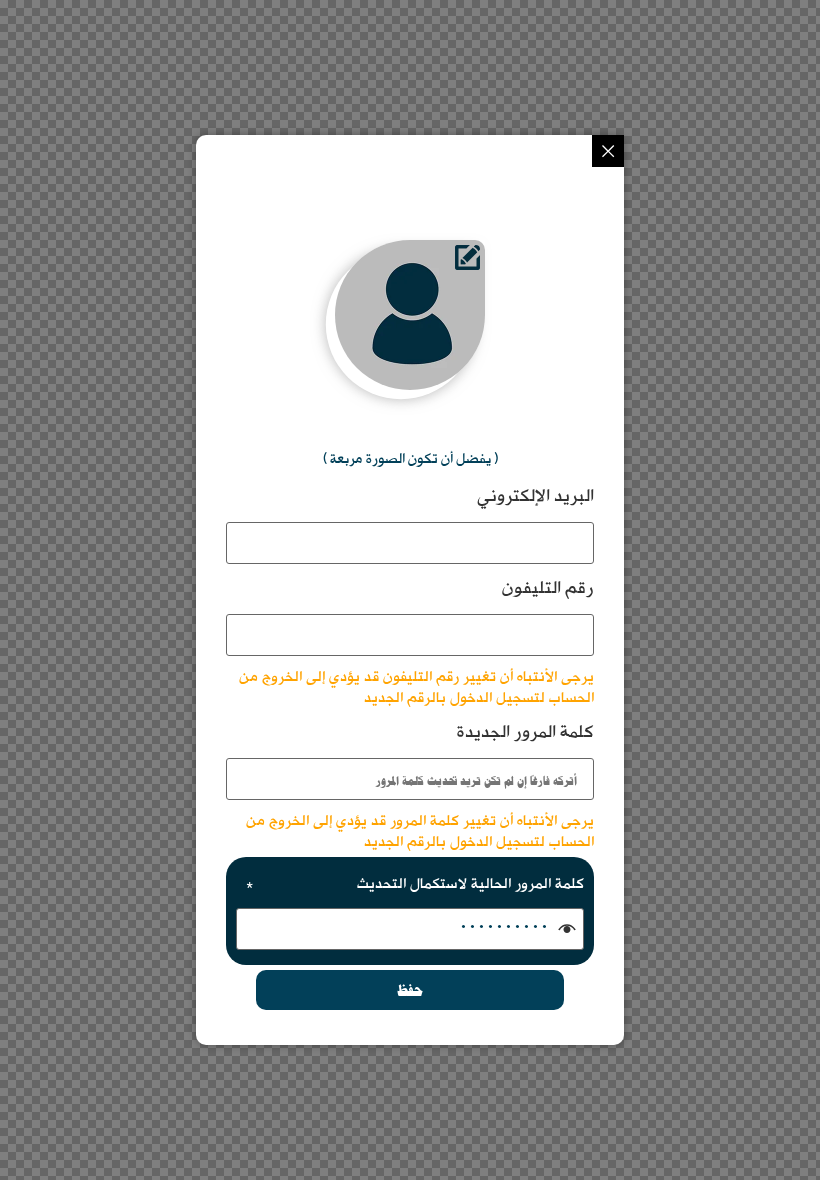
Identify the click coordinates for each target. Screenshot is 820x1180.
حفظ (410, 989)
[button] (567, 929)
